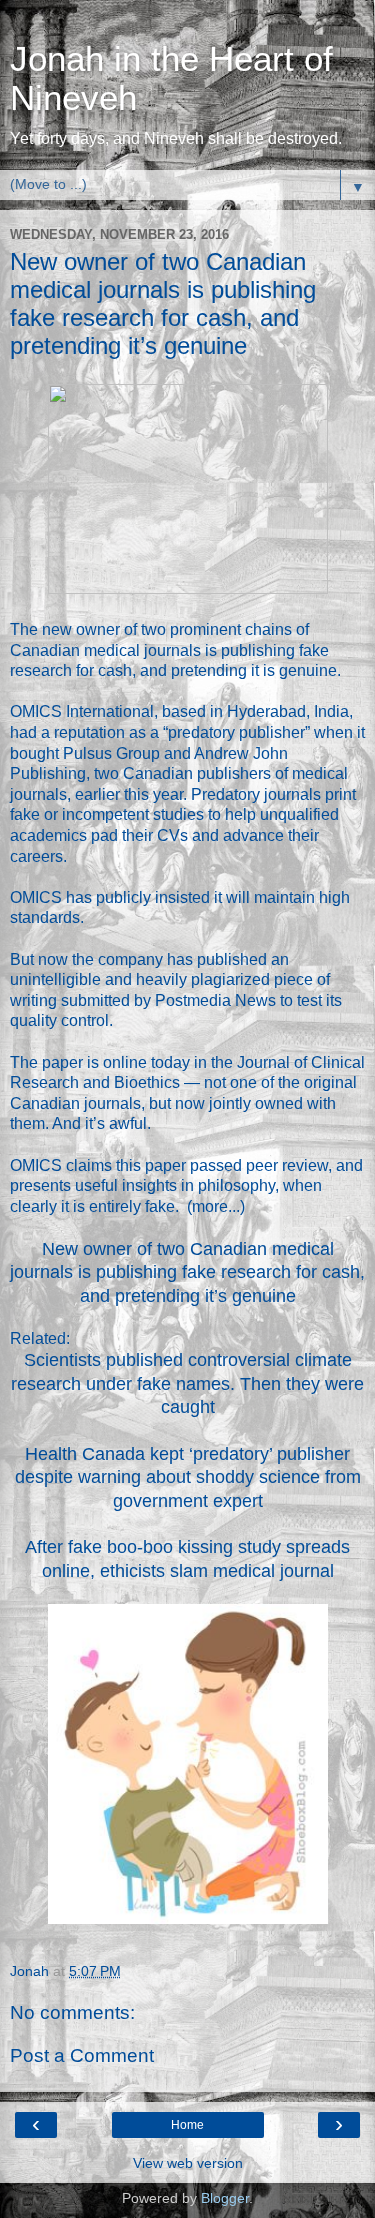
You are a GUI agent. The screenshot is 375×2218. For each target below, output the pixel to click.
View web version (188, 2163)
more (210, 1206)
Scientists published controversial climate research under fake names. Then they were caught (187, 1383)
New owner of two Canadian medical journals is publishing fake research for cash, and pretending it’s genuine (187, 1272)
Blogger (225, 2198)
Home (187, 2125)
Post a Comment (82, 2055)
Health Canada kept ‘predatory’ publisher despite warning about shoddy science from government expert (188, 1477)
